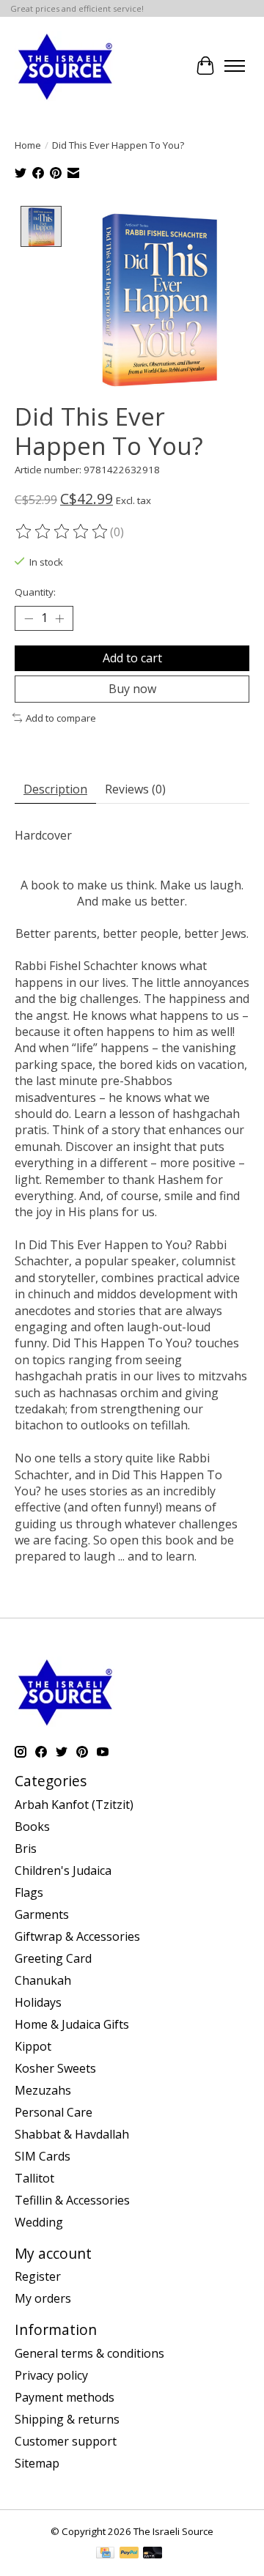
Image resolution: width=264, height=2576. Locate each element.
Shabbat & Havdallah (72, 2134)
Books (32, 1826)
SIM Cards (43, 2156)
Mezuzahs (43, 2090)
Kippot (33, 2046)
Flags (29, 1892)
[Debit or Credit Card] (153, 2554)
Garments (42, 1914)
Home (28, 145)
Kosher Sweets (55, 2068)
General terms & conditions (89, 2353)
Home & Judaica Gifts (72, 2024)
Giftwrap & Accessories (77, 1936)
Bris (26, 1848)
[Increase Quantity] (59, 618)
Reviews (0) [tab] (135, 789)
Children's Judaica (63, 1870)
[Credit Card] (105, 2554)
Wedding (39, 2222)
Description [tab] (55, 789)
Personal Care (54, 2112)
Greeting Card (53, 1958)
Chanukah (43, 1980)
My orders (43, 2298)
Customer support (66, 2441)
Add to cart (132, 658)
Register (38, 2276)
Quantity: (35, 592)
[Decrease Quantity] (29, 618)
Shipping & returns (67, 2419)
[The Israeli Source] (65, 66)
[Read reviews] (62, 532)
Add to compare (61, 718)
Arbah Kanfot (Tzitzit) (74, 1805)
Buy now (132, 689)
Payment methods (65, 2397)
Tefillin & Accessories (72, 2200)
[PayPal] (129, 2554)
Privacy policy (51, 2375)
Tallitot (34, 2178)
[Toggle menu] (235, 66)
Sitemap (37, 2463)
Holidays (38, 2002)
